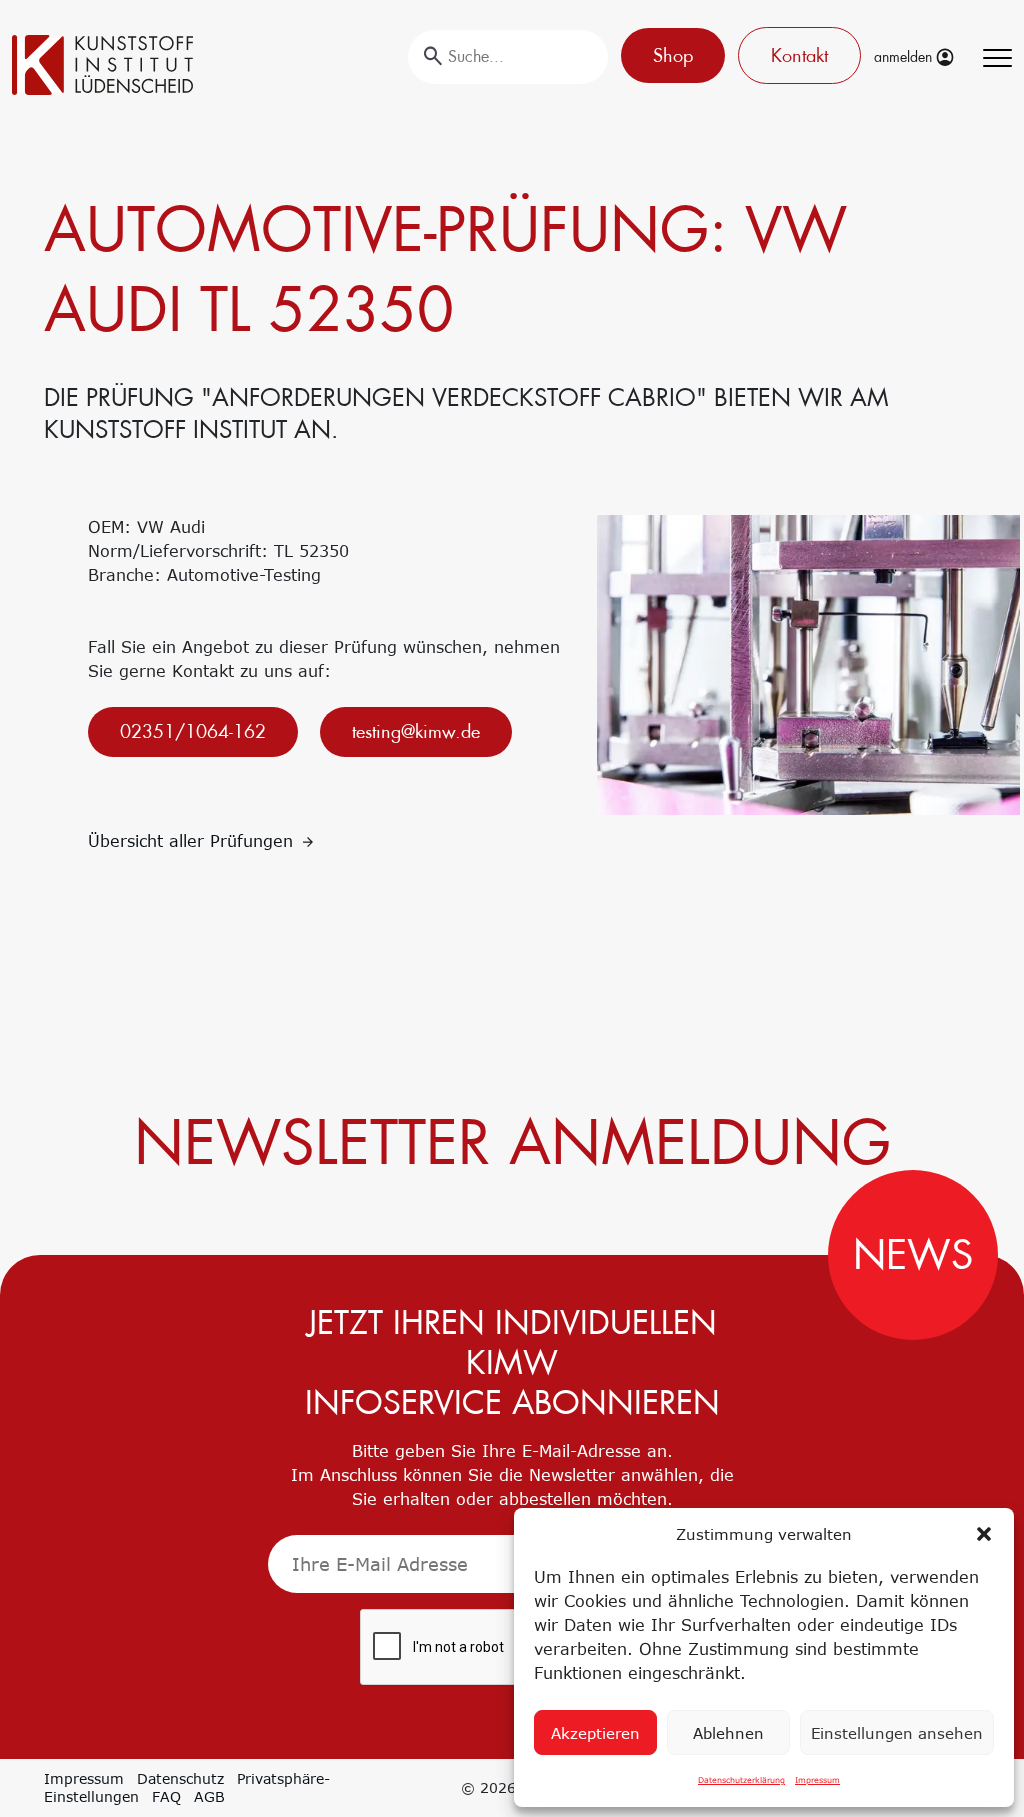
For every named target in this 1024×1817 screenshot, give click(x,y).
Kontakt (799, 55)
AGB (209, 1796)
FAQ (166, 1796)
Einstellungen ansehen (897, 1733)
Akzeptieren (595, 1733)
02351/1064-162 (193, 731)
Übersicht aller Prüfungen (193, 841)
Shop (673, 55)
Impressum (817, 1780)
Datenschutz (180, 1778)
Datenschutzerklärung (741, 1780)
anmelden (905, 57)
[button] (984, 1534)
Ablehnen (728, 1733)
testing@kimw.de (416, 731)
